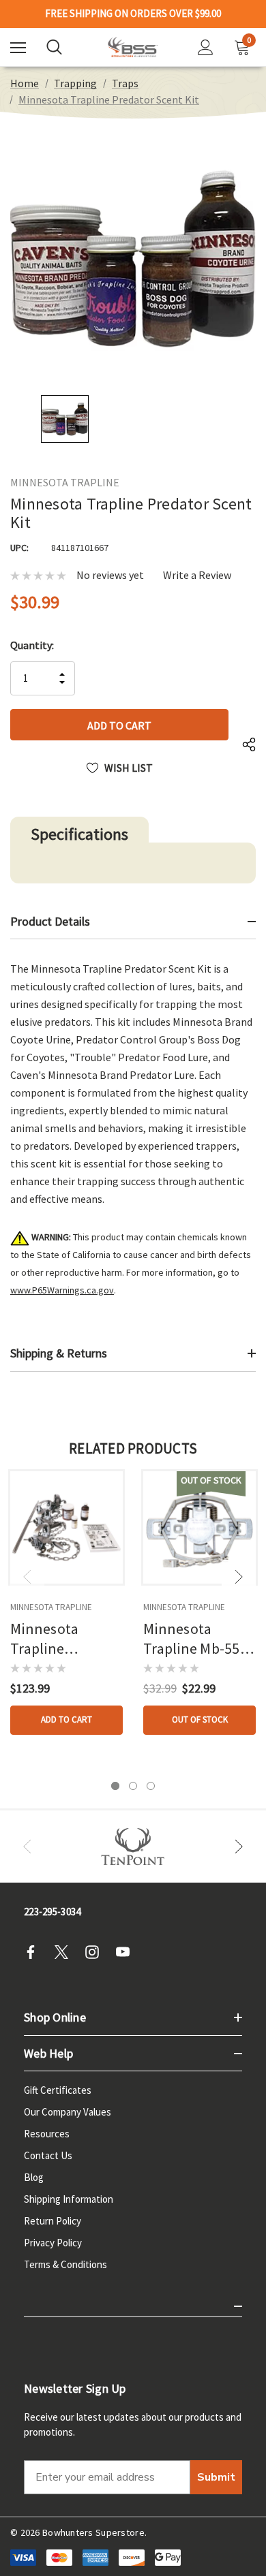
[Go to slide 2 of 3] (133, 1786)
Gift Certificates (58, 2090)
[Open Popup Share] (249, 745)
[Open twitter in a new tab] (65, 1952)
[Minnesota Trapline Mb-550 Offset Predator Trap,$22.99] (199, 1527)
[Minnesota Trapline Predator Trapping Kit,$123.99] (66, 1527)
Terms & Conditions (65, 2264)
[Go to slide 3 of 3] (151, 1786)
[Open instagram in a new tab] (96, 1952)
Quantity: (32, 645)
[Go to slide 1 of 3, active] (115, 1786)
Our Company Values (68, 2112)
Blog (34, 2177)
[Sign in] (206, 47)
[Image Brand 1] (133, 1847)
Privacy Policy (53, 2243)
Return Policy (53, 2221)
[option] (133, 1847)
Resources (47, 2134)
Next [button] (239, 1577)
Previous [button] (27, 1577)
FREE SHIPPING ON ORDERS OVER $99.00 (133, 14)
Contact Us (48, 2155)
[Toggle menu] (18, 47)
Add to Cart (66, 1719)
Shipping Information (69, 2199)
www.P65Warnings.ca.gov (62, 1290)
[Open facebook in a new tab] (35, 1952)
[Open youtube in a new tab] (127, 1952)
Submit (216, 2477)
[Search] (54, 47)
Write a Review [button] (197, 575)
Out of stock (200, 1719)
